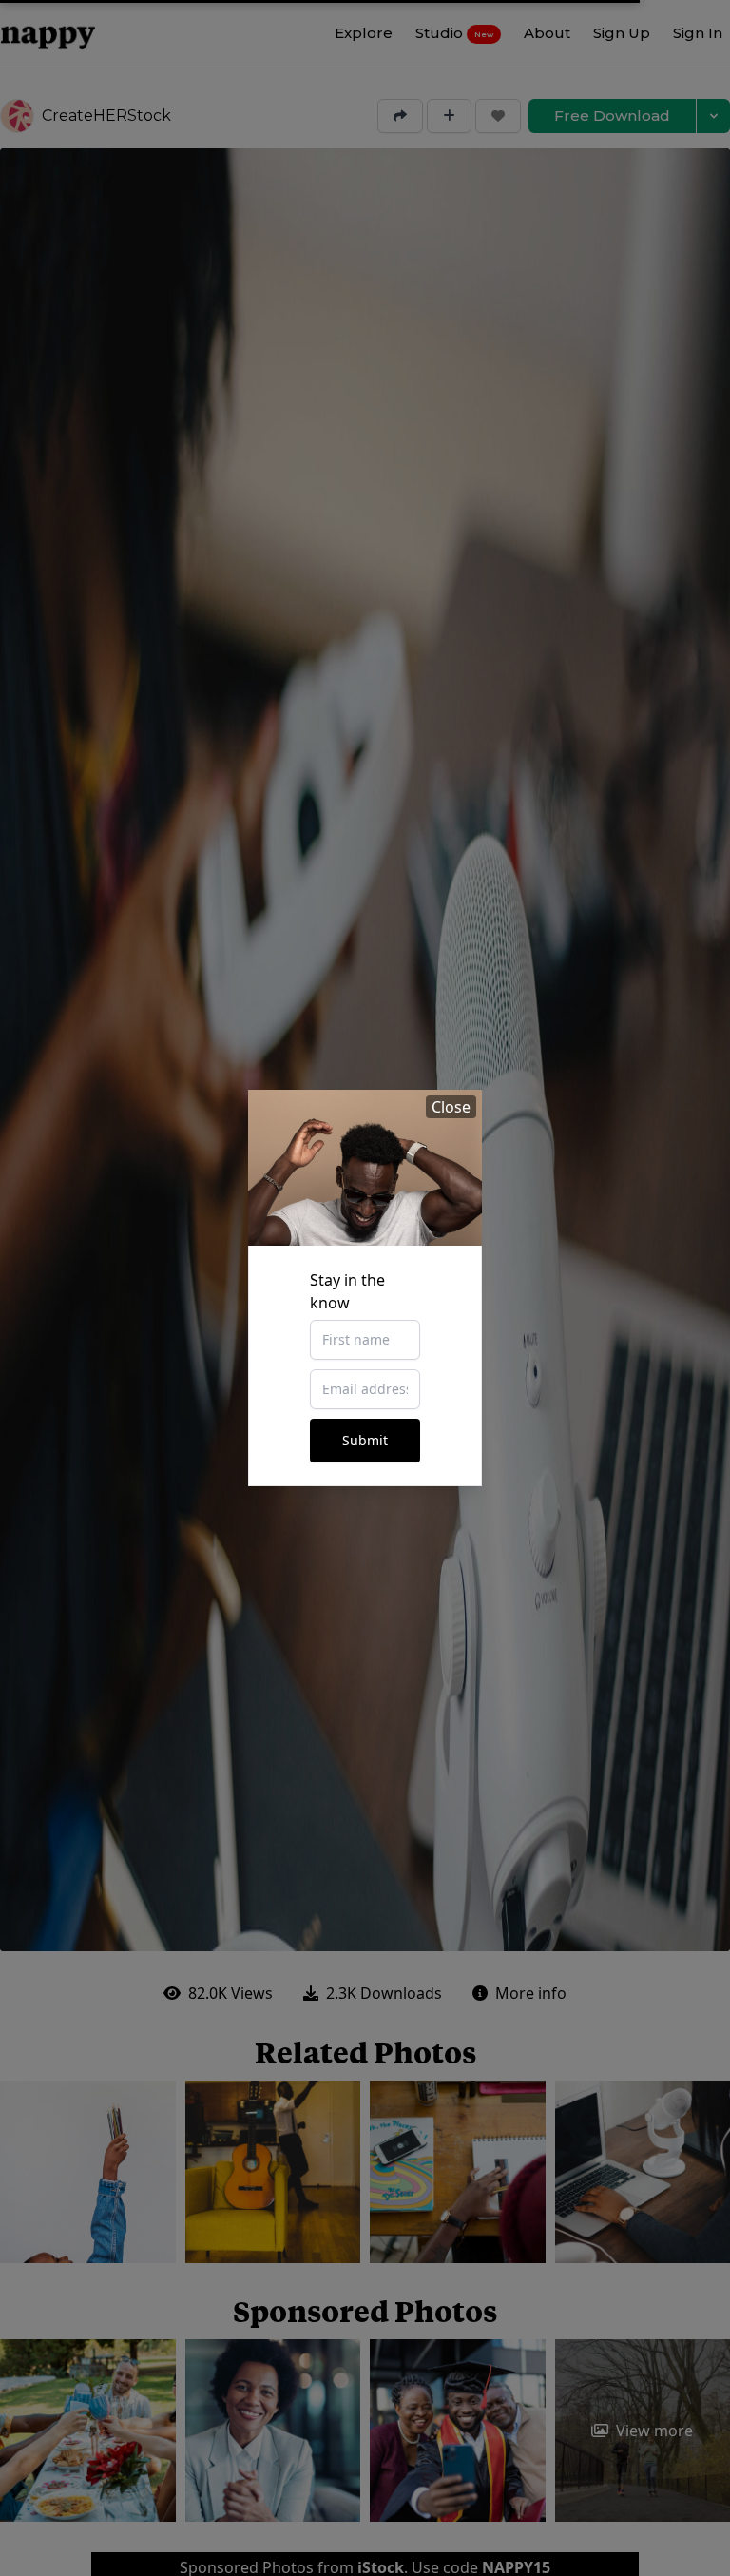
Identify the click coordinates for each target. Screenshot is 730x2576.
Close (451, 1107)
